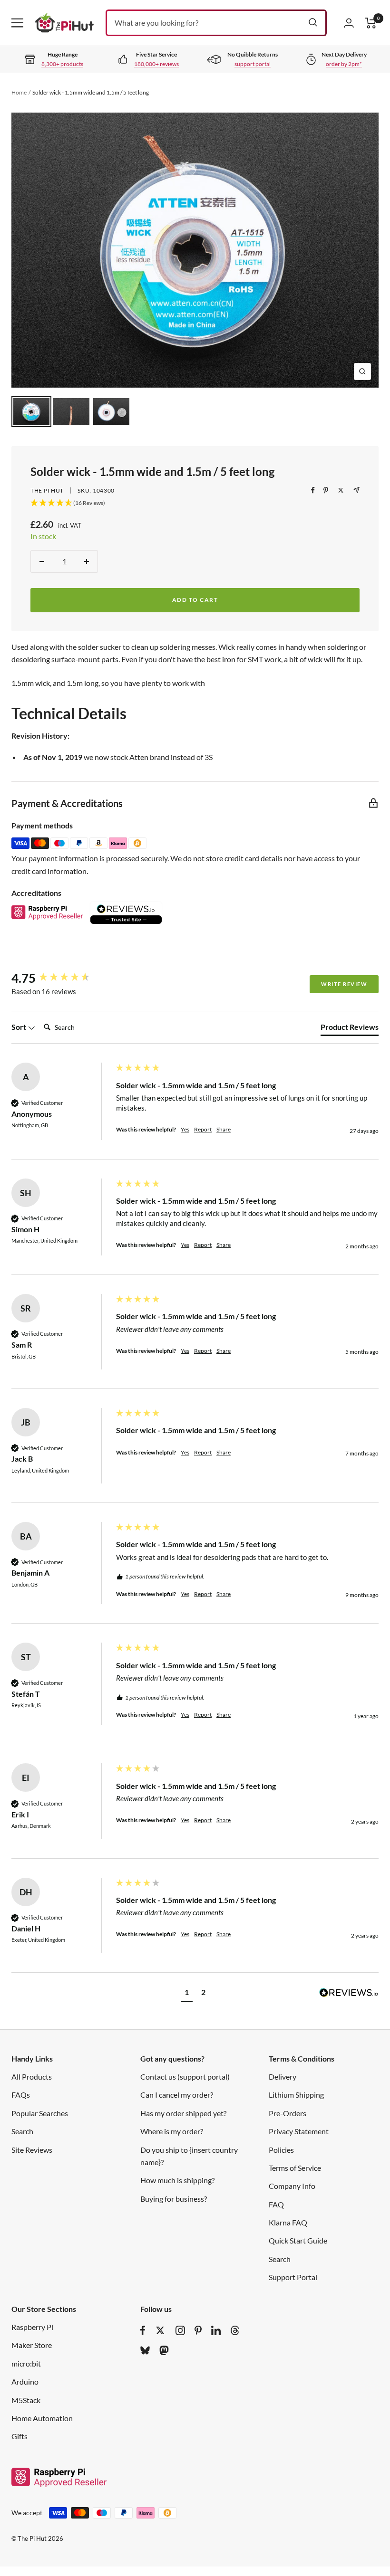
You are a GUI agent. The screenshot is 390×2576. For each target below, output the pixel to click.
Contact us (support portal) (185, 2077)
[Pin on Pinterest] (326, 490)
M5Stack (26, 2400)
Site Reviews (32, 2150)
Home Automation (42, 2418)
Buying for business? (174, 2199)
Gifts (19, 2436)
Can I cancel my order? (177, 2095)
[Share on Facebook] (313, 490)
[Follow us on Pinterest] (198, 2330)
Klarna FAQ (288, 2222)
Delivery (283, 2077)
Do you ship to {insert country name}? (189, 2156)
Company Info (292, 2186)
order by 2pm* (344, 64)
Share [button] (224, 1129)
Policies (281, 2150)
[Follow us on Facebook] (143, 2330)
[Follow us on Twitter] (160, 2330)
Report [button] (203, 1129)
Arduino (25, 2381)
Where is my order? (172, 2131)
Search (22, 2131)
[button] (187, 1993)
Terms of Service (295, 2168)
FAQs (21, 2095)
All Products (32, 2077)
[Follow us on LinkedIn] (216, 2330)
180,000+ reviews (156, 64)
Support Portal (293, 2277)
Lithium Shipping (296, 2095)
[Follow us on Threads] (235, 2330)
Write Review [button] (344, 984)
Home (19, 92)
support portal (253, 64)
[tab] (350, 1029)
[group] (61, 978)
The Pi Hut (47, 490)
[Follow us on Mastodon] (164, 2350)
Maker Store (32, 2345)
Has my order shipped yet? (183, 2113)
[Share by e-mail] (356, 490)
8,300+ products (62, 64)
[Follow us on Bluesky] (145, 2350)
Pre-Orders (288, 2113)
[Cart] (371, 23)
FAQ (276, 2204)
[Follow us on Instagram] (180, 2330)
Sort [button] (19, 1027)
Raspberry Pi (32, 2327)
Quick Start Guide (298, 2240)
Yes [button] (185, 1129)
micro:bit (26, 2363)
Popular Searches (40, 2113)
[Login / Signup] (349, 23)
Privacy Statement (299, 2131)
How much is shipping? (177, 2180)
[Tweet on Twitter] (341, 490)
